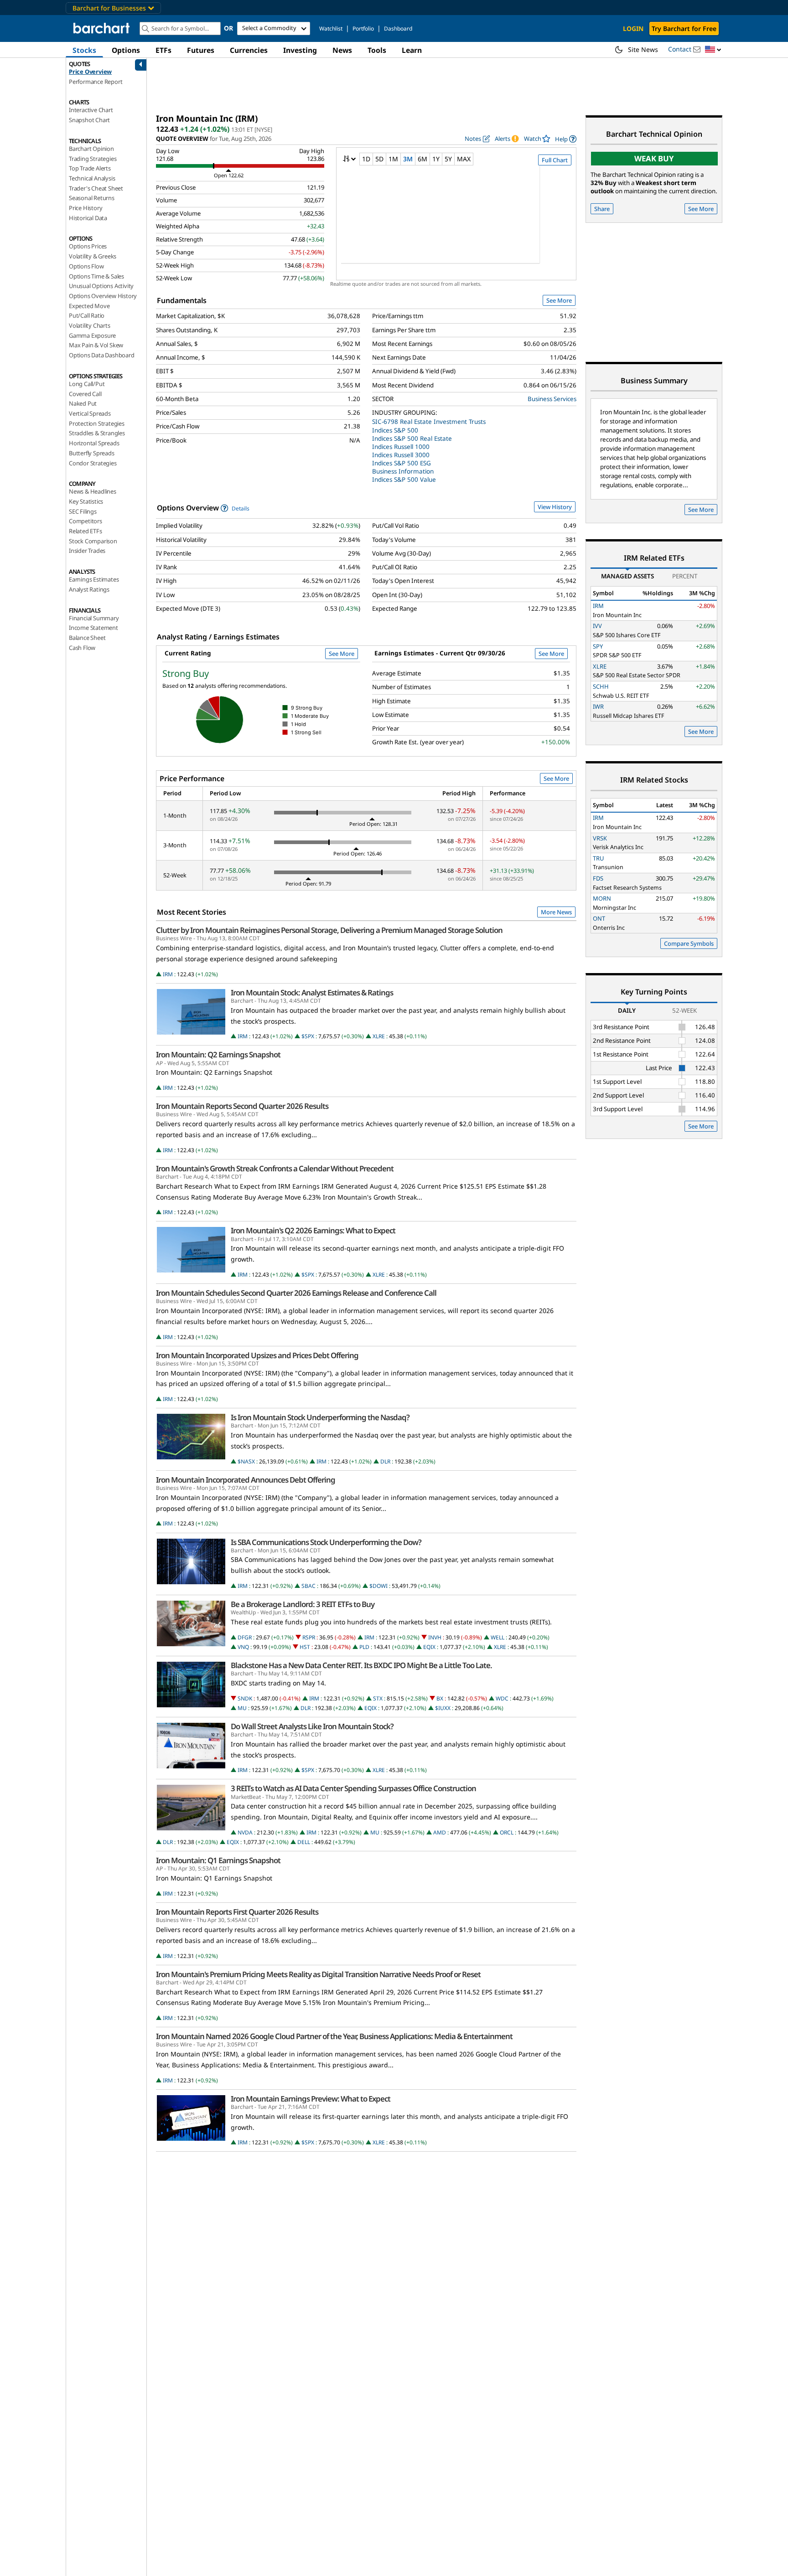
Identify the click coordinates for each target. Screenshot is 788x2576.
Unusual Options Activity (101, 286)
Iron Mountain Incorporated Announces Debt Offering (246, 1480)
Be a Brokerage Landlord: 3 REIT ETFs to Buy (303, 1604)
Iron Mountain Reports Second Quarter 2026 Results (242, 1106)
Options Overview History (103, 296)
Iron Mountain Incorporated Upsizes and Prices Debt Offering (257, 1355)
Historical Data (88, 218)
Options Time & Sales (96, 276)
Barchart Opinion (91, 149)
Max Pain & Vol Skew (96, 345)
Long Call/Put (87, 384)
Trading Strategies (93, 159)
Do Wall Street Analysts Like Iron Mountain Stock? (312, 1726)
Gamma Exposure (92, 335)
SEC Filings (83, 511)
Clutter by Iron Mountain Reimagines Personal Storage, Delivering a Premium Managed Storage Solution (329, 930)
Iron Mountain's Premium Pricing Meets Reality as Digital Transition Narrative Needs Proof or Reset (318, 1974)
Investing (300, 50)
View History (555, 507)
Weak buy (654, 158)
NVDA (245, 1832)
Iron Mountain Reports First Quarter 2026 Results (237, 1912)
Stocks (84, 50)
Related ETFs (86, 531)
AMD (440, 1832)
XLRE (379, 1036)
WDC (502, 1698)
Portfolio (363, 28)
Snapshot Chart (89, 120)
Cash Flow (82, 648)
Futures (201, 50)
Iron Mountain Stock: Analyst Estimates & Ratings (312, 993)
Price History (86, 208)
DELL (304, 1842)
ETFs (163, 50)
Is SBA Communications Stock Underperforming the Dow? (326, 1542)
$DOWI (378, 1586)
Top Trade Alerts (90, 168)
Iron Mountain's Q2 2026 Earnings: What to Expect (313, 1231)
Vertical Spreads (90, 413)
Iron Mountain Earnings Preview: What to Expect (311, 2099)
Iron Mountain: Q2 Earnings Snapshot (218, 1055)
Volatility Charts (90, 325)
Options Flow (86, 266)
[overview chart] (456, 221)
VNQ (243, 1647)
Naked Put (83, 403)
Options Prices (88, 246)
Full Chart (555, 160)
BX (440, 1698)
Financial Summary (94, 618)
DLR (385, 1461)
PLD (364, 1647)
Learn (412, 50)
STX (378, 1698)
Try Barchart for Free (684, 28)
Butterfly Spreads (92, 453)
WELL (498, 1637)
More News (556, 912)
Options (126, 50)
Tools (377, 50)
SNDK (245, 1698)
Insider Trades (87, 551)
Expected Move (89, 306)
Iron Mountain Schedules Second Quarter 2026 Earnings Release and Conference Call (296, 1293)
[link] (566, 139)
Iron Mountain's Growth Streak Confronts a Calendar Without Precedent (275, 1169)
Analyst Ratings (89, 589)
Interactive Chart (91, 110)
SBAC (308, 1586)
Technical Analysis (92, 178)
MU (242, 1708)
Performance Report (96, 82)
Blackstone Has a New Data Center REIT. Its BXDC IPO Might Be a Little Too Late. (361, 1665)
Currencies (249, 50)
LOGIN (633, 28)
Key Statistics (86, 501)
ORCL (507, 1832)
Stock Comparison (93, 541)
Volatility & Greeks (93, 256)
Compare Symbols (689, 943)
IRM (168, 974)
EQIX (429, 1647)
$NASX (246, 1461)
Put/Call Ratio (87, 315)
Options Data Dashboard (102, 355)
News (342, 50)
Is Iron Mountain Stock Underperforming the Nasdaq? (320, 1417)
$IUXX (443, 1708)
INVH (435, 1637)
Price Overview (90, 72)
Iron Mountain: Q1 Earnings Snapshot (218, 1860)
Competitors (86, 521)
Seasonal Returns (92, 198)
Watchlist (331, 28)
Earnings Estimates (94, 579)
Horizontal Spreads (94, 443)
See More (559, 300)
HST (305, 1647)
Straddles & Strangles (97, 433)
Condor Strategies (93, 463)
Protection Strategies (97, 423)
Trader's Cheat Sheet (96, 188)
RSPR (309, 1637)
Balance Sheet (87, 638)
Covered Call (85, 394)
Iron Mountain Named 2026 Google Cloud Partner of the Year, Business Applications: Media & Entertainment (334, 2036)
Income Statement (93, 628)
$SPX (308, 1036)
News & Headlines (93, 491)
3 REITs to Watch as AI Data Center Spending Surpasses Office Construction (353, 1788)
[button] (713, 50)
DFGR (245, 1637)
